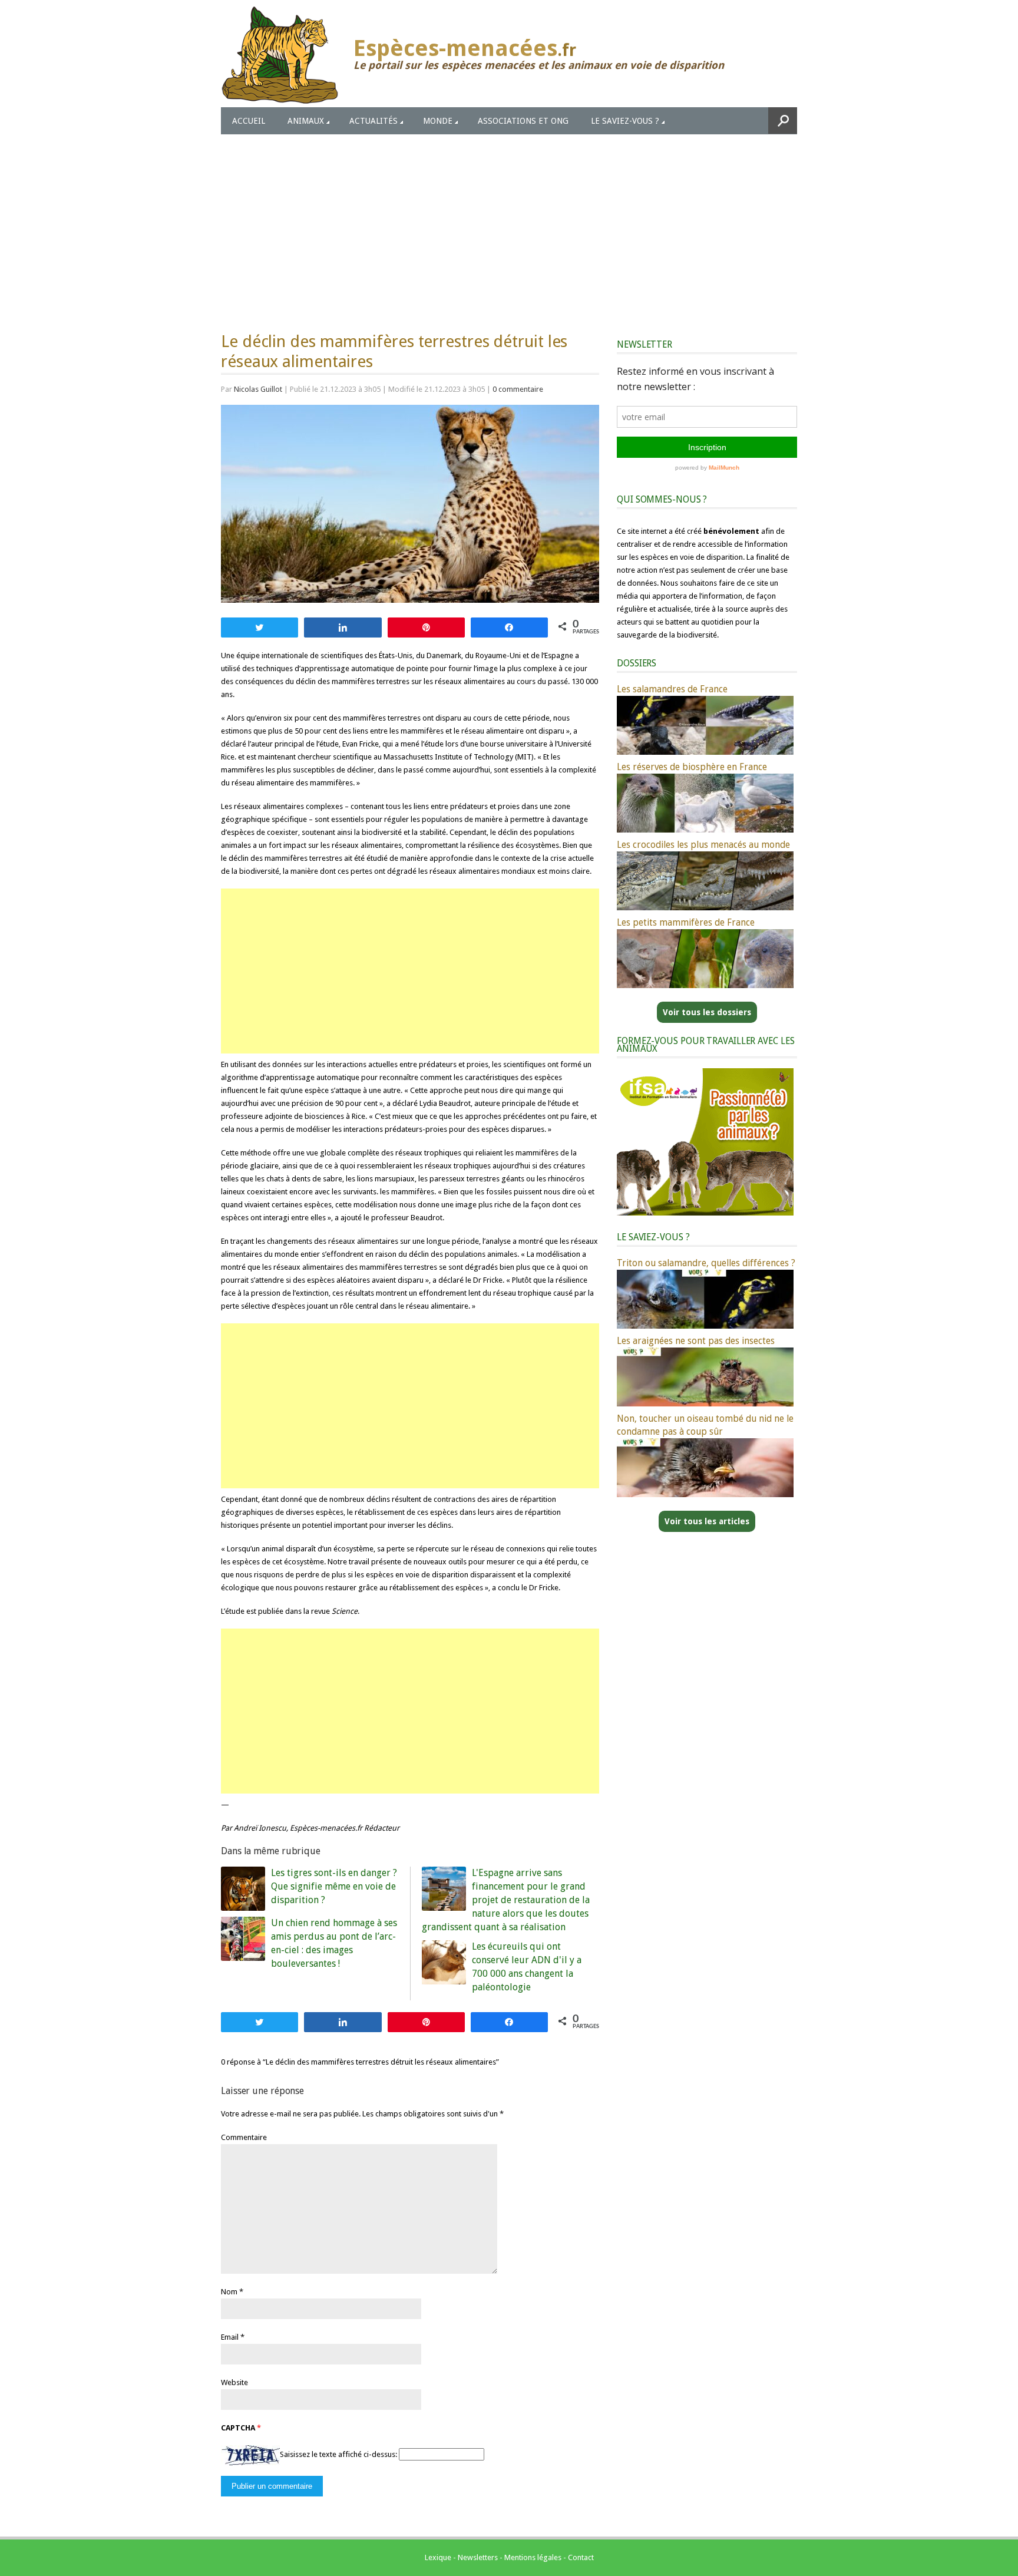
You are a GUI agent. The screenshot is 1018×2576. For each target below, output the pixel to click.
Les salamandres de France (672, 689)
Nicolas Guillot (258, 389)
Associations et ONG (523, 121)
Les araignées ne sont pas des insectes (696, 1341)
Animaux (306, 121)
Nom (229, 2292)
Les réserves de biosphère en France (692, 767)
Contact (581, 2557)
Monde (438, 121)
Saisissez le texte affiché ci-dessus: (338, 2454)
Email (230, 2337)
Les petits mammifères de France (686, 922)
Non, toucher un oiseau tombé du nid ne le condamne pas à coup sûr (705, 1425)
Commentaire (244, 2137)
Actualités (374, 121)
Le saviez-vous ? (625, 121)
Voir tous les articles (707, 1521)
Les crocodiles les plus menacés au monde (703, 845)
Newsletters (478, 2557)
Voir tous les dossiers (707, 1012)
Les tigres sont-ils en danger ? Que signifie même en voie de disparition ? (334, 1886)
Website (234, 2382)
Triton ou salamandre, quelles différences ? (706, 1263)
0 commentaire (518, 389)
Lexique (438, 2557)
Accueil (249, 121)
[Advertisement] (509, 223)
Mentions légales (533, 2557)
